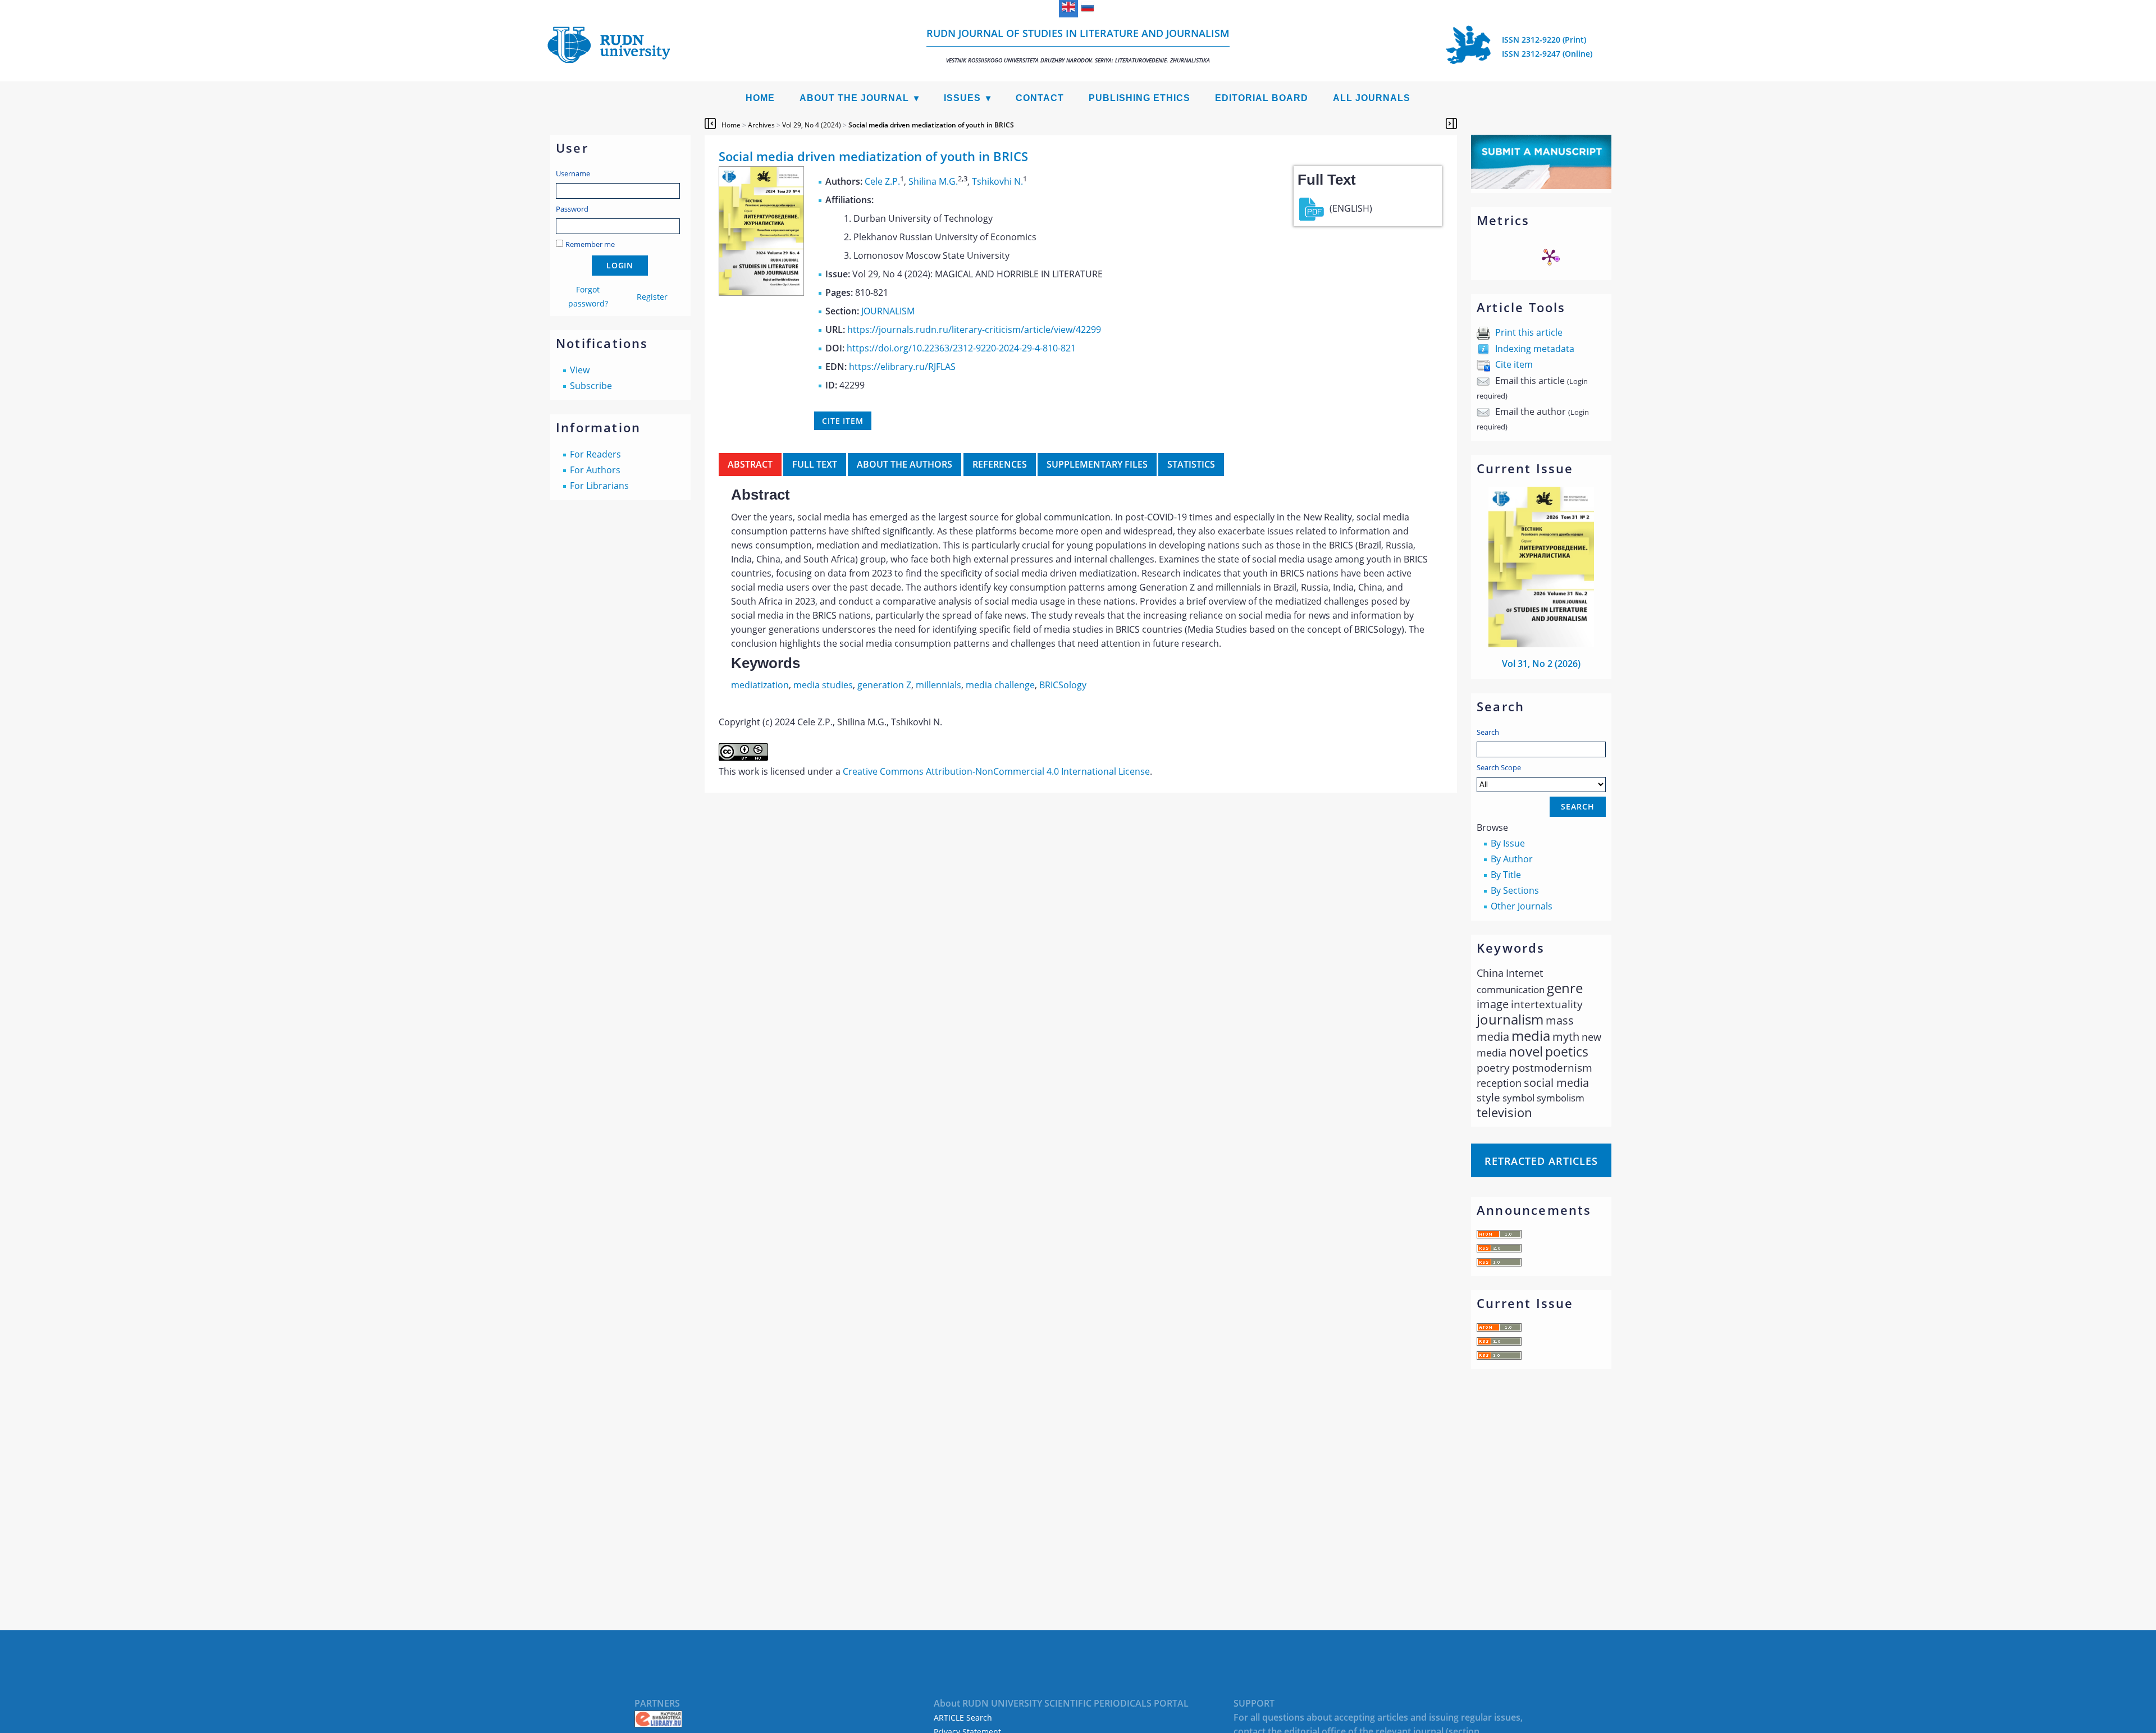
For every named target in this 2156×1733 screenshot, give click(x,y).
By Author (1512, 859)
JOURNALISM (888, 311)
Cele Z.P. (882, 181)
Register (652, 297)
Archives (761, 125)
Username (573, 173)
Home (760, 98)
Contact (1040, 98)
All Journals (1372, 98)
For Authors (595, 470)
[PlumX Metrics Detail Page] (1550, 257)
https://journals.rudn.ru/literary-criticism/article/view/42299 (974, 330)
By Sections (1515, 890)
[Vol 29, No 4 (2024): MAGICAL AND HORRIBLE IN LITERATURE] (761, 292)
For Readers (595, 454)
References (1000, 464)
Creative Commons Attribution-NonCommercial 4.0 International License (996, 771)
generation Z (884, 685)
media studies (823, 685)
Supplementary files (1097, 464)
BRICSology (1063, 685)
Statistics (1191, 464)
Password (572, 209)
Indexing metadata (1535, 349)
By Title (1506, 875)
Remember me (590, 244)
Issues (962, 98)
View (580, 370)
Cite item (1514, 364)
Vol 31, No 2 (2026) (1541, 664)
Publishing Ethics (1139, 98)
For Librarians (599, 486)
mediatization (760, 685)
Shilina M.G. (933, 181)
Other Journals (1522, 906)
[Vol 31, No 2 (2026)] (1541, 644)
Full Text (815, 464)
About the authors (905, 464)
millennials (938, 685)
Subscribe (591, 386)
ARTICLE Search (963, 1718)
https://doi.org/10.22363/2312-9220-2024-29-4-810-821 (961, 348)
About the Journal (854, 98)
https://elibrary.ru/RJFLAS (902, 367)
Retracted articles (1541, 1161)
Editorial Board (1262, 98)
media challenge (1000, 685)
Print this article (1529, 332)
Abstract (750, 464)
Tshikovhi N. (997, 181)
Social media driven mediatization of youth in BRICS (931, 125)
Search (1488, 732)
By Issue (1508, 843)
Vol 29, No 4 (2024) (812, 125)
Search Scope (1499, 767)
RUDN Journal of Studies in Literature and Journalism (1078, 45)
